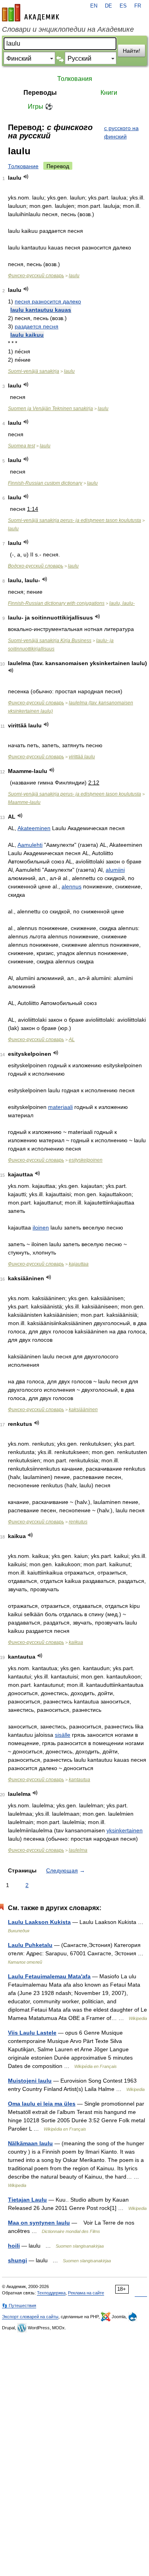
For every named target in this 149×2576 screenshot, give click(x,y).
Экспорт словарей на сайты (30, 2317)
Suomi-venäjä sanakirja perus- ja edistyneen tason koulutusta (74, 520)
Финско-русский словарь (36, 276)
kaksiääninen (83, 1410)
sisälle (63, 1735)
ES (123, 6)
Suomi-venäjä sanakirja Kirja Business (50, 641)
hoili (14, 2246)
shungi (17, 2260)
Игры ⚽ (40, 106)
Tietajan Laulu (27, 2200)
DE (108, 6)
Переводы (40, 93)
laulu (74, 276)
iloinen (41, 1228)
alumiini (115, 870)
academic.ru (31, 13)
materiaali (60, 1107)
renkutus (78, 1522)
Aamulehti (30, 845)
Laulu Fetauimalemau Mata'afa (49, 1976)
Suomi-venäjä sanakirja (34, 371)
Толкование (23, 166)
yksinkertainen (125, 1830)
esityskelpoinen (86, 1160)
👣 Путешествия (19, 2306)
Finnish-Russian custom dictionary (45, 483)
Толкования (75, 79)
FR (138, 6)
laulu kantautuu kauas (41, 310)
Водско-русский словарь (36, 566)
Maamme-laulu (24, 802)
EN (94, 6)
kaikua (76, 1642)
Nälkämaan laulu (30, 2143)
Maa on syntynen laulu (39, 2223)
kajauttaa (79, 1264)
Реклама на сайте (86, 2293)
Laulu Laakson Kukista (39, 1922)
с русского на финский (121, 132)
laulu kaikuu (27, 335)
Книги (109, 93)
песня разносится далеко (48, 301)
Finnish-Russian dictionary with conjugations (56, 603)
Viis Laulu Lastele (32, 2033)
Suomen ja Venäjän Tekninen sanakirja (50, 409)
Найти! (132, 51)
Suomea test (21, 446)
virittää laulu (82, 757)
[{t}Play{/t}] (26, 177)
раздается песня (37, 326)
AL (72, 1040)
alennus (72, 886)
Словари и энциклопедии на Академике (68, 29)
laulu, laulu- (122, 603)
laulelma (78, 1850)
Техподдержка (51, 2293)
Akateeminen (34, 828)
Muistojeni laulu (30, 2081)
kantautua (79, 1780)
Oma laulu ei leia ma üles (42, 2104)
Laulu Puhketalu (30, 1945)
